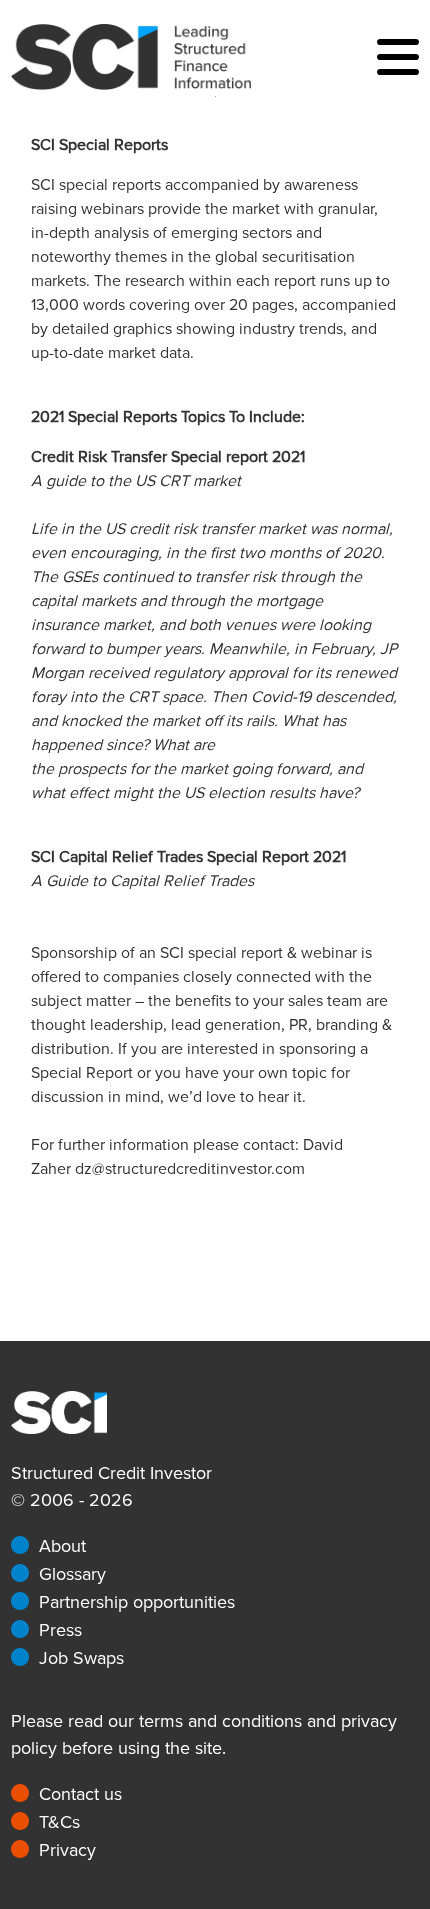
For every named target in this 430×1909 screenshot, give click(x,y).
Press (60, 1630)
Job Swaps (81, 1658)
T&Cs (59, 1822)
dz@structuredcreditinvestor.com (190, 1169)
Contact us (80, 1794)
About (62, 1546)
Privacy (67, 1850)
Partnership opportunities (137, 1602)
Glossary (72, 1574)
